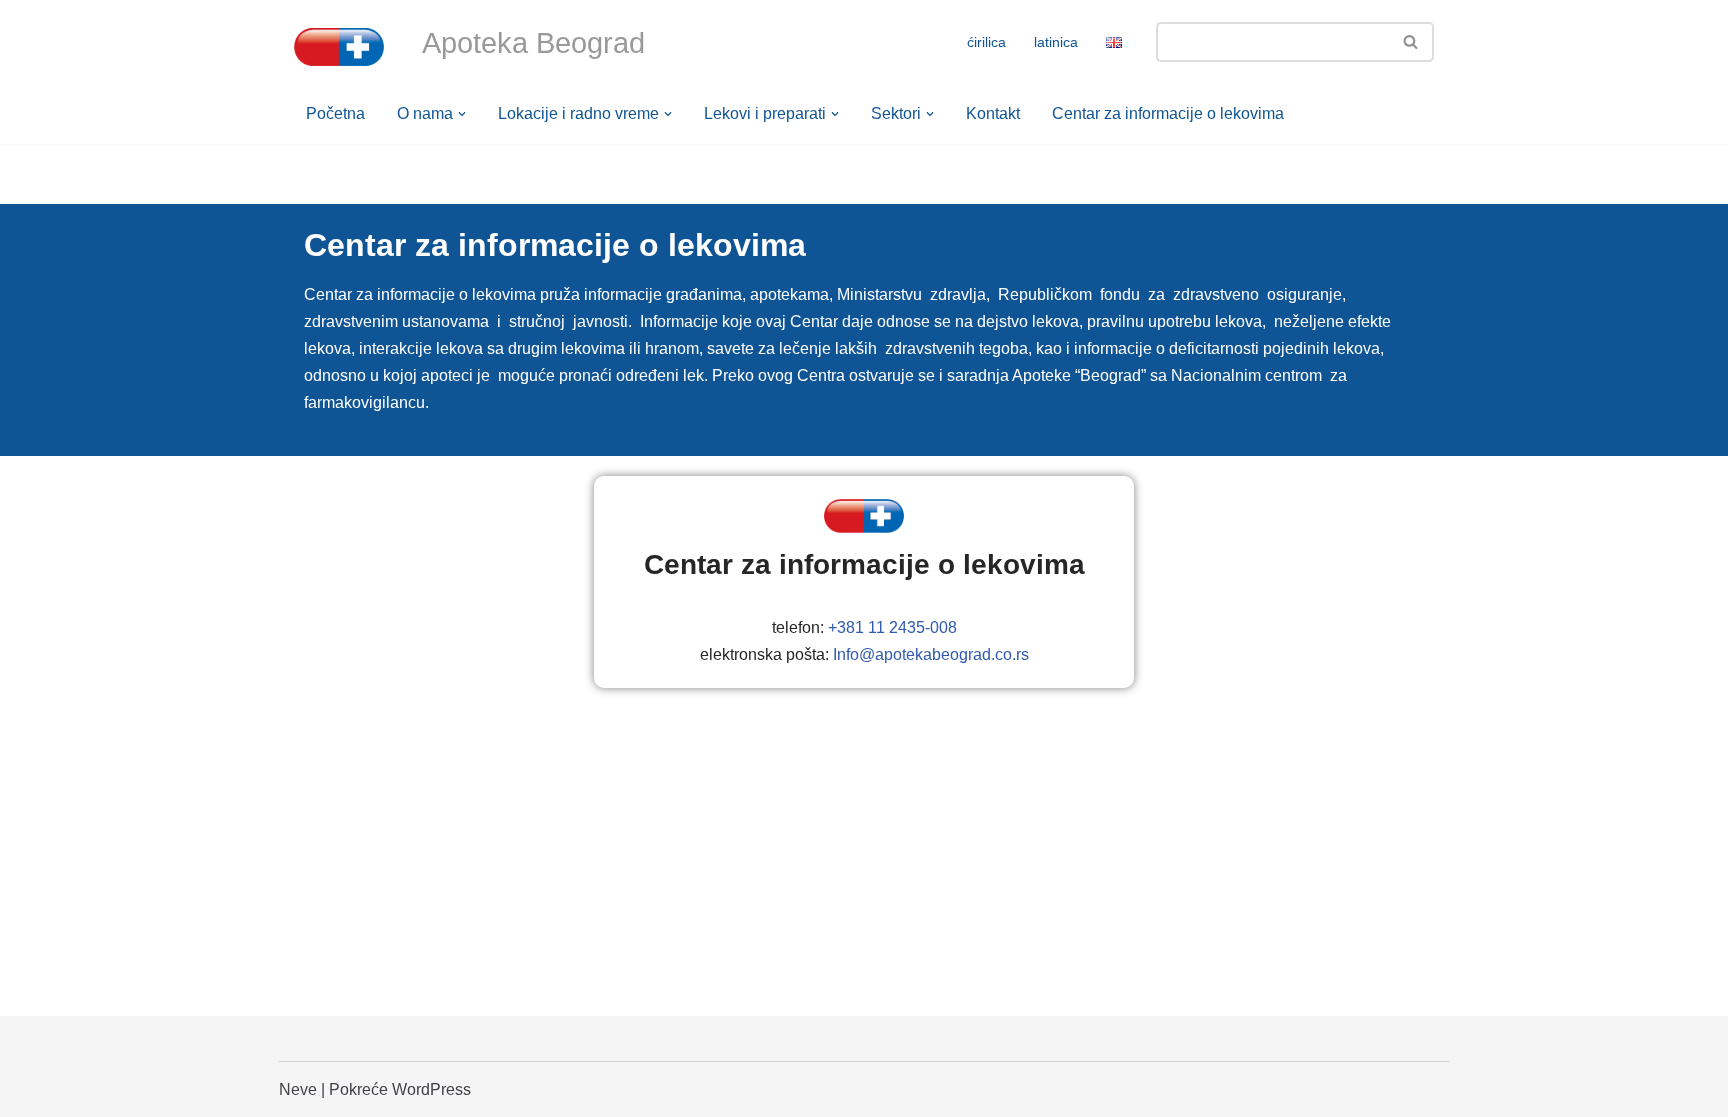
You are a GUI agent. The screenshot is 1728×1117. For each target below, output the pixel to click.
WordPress (431, 1089)
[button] (462, 114)
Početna (335, 113)
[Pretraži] (1411, 42)
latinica (1056, 42)
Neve (298, 1089)
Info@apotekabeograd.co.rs (931, 654)
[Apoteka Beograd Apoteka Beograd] (339, 47)
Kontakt (993, 113)
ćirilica (986, 42)
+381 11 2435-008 (892, 627)
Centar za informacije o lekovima (1168, 113)
